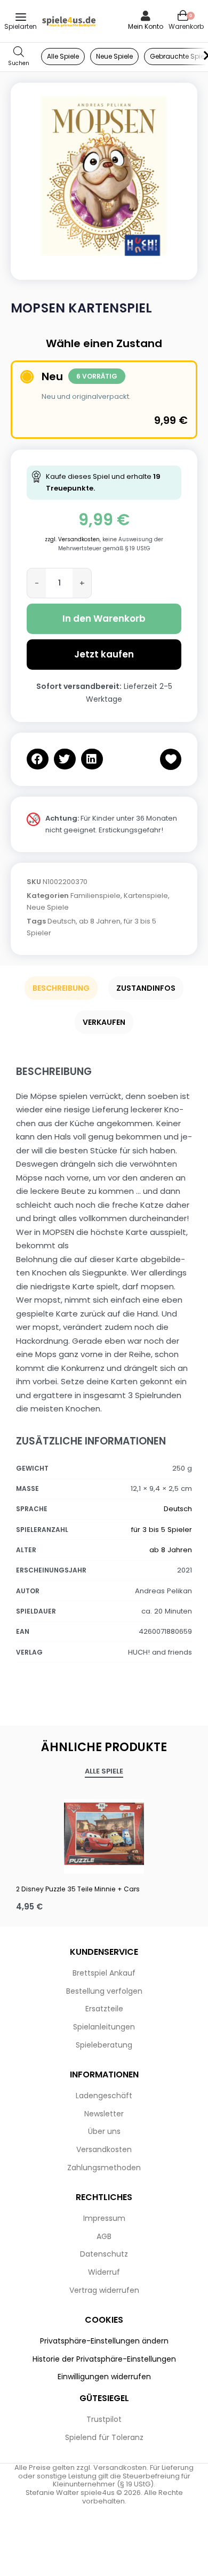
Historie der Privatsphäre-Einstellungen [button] (104, 2359)
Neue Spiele (48, 907)
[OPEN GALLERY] (104, 176)
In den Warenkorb (104, 619)
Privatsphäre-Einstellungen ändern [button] (104, 2341)
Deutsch (62, 921)
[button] (38, 759)
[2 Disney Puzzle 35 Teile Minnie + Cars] (104, 1834)
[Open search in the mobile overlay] (19, 57)
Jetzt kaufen (104, 654)
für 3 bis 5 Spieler (162, 1530)
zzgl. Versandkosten (72, 539)
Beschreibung (61, 988)
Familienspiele (95, 896)
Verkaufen (104, 1022)
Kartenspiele (146, 896)
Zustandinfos (146, 988)
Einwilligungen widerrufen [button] (104, 2377)
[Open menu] (21, 17)
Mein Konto (146, 26)
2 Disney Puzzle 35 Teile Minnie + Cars (78, 1889)
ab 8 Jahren (100, 921)
